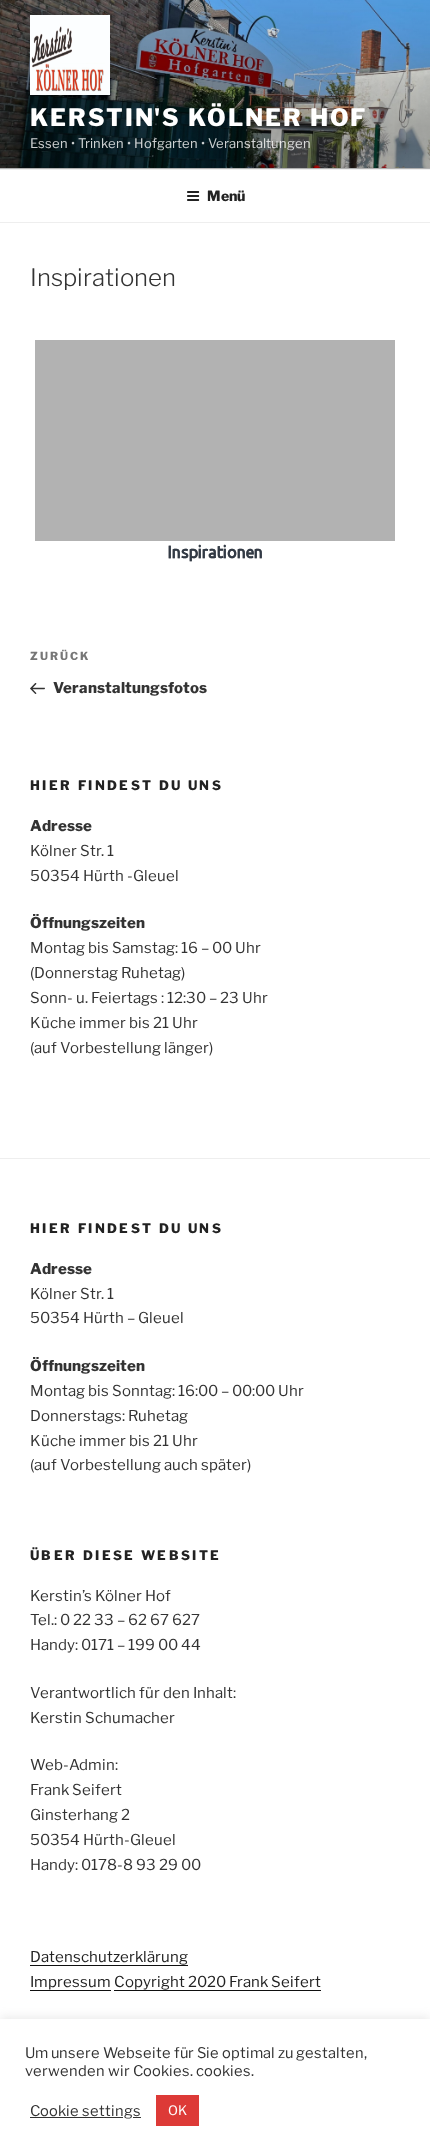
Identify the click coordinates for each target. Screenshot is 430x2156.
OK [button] (177, 2110)
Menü (226, 195)
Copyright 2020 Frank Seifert (217, 1982)
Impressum (70, 1982)
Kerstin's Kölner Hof (198, 117)
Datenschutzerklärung (109, 1957)
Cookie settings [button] (85, 2111)
